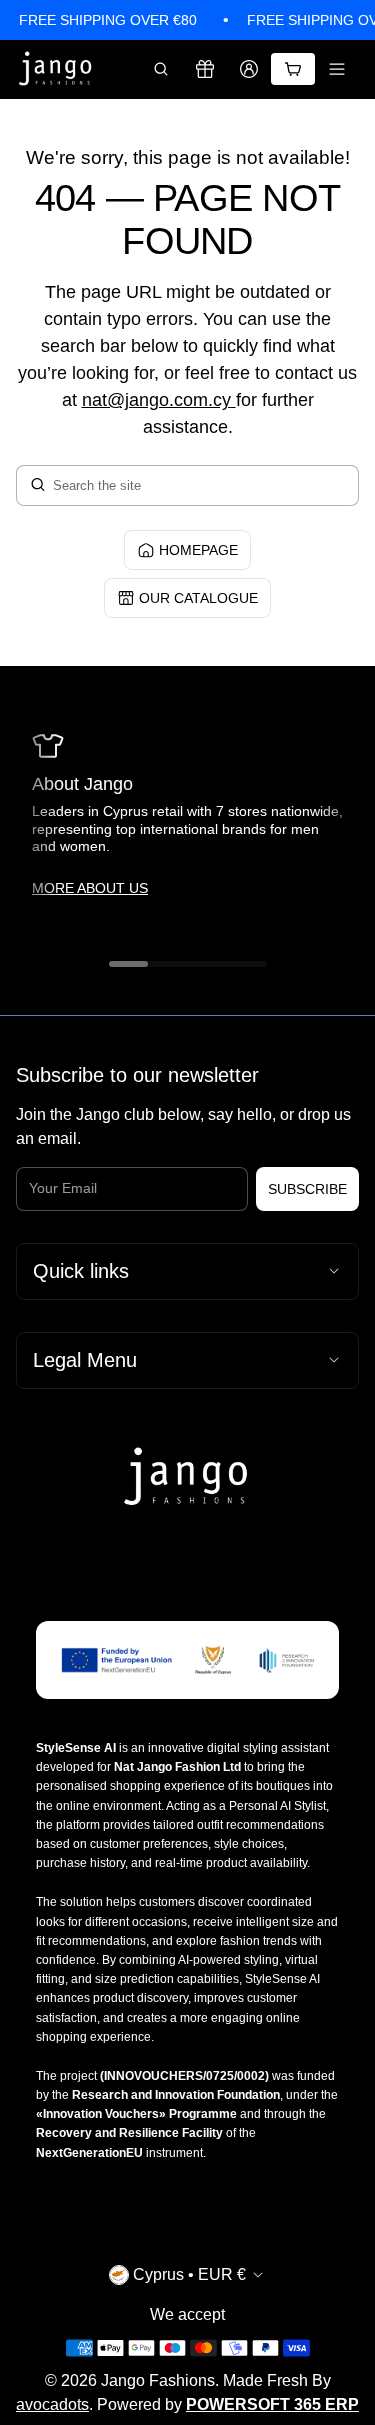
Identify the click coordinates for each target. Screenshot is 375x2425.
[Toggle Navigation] (337, 69)
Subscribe (307, 1189)
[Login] (249, 69)
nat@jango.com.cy (156, 400)
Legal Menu (85, 1360)
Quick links (81, 1271)
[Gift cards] (205, 69)
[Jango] (56, 69)
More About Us (90, 888)
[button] (161, 69)
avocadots (52, 2404)
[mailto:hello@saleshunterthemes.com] (233, 400)
